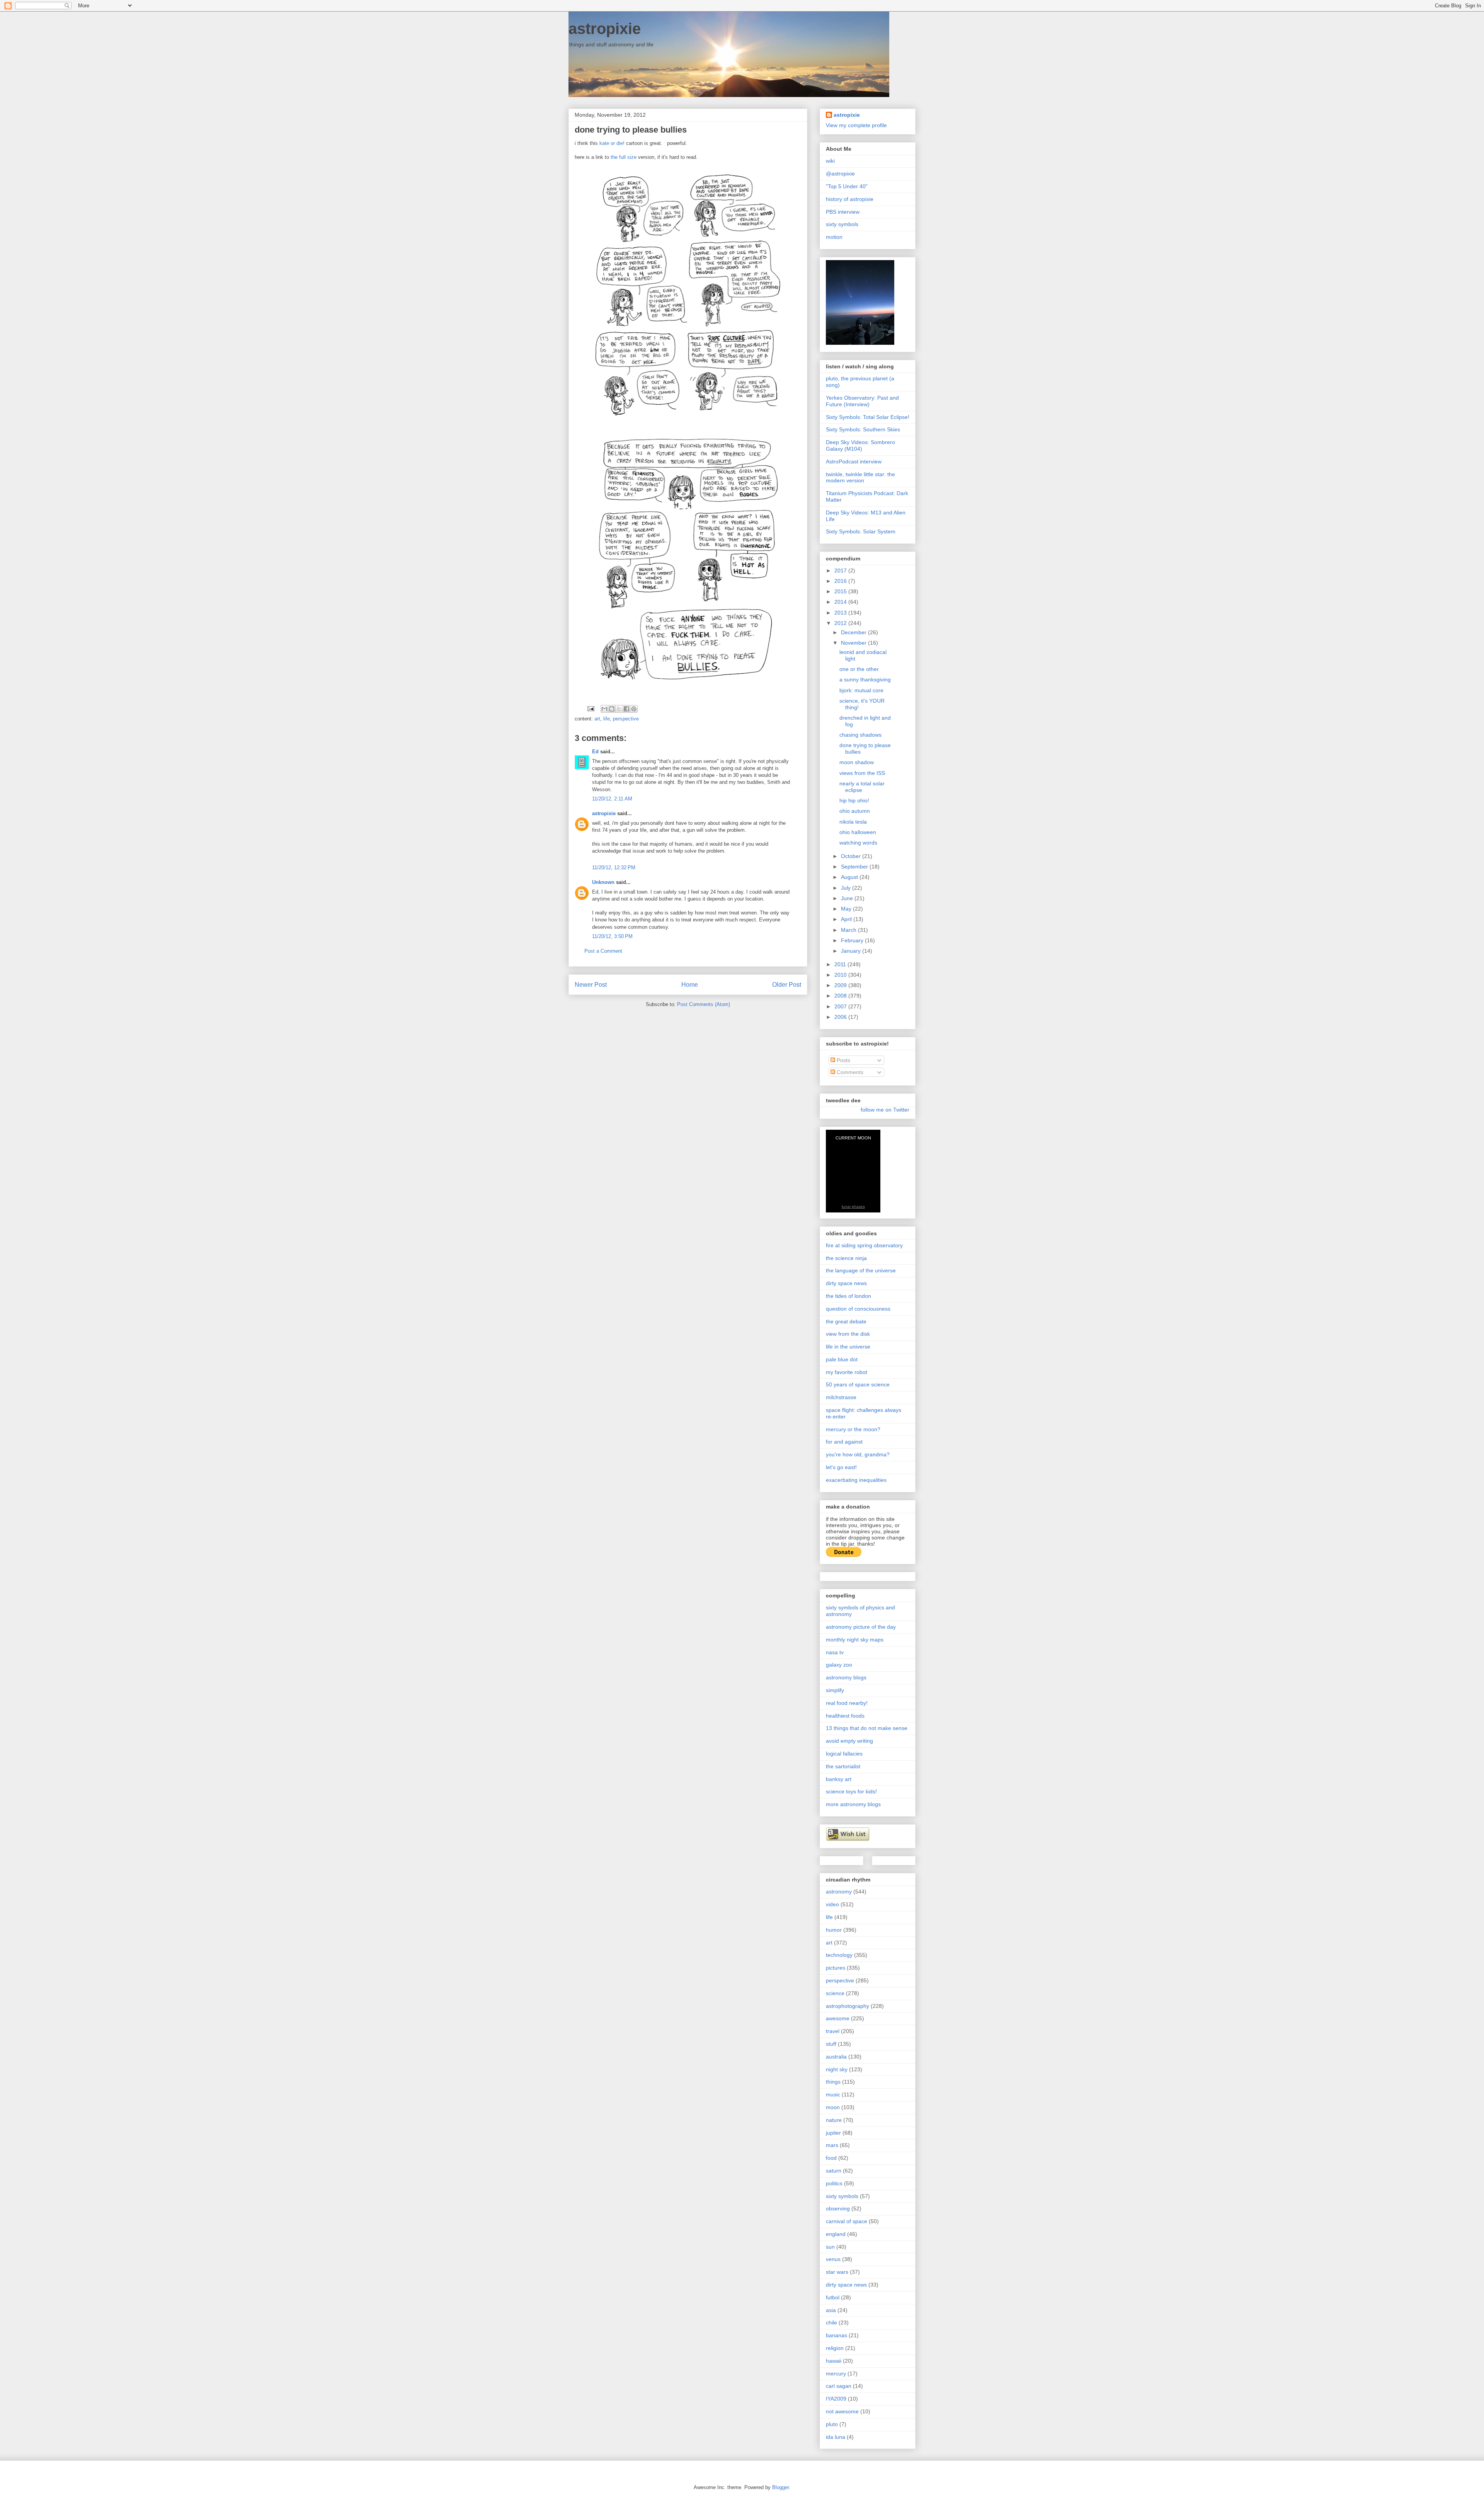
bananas (836, 2335)
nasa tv (835, 1652)
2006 (841, 1017)
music (833, 2094)
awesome (838, 2018)
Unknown (603, 882)
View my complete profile (856, 125)
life (607, 719)
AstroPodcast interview (854, 461)
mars (832, 2145)
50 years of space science (858, 1384)
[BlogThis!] (612, 709)
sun (830, 2247)
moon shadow (857, 762)
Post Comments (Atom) (704, 1004)
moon (833, 2107)
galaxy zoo (839, 1665)
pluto (832, 2424)
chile (831, 2323)
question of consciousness (858, 1309)
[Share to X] (619, 709)
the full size (624, 157)
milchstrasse (841, 1397)
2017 (841, 570)
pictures (836, 1968)
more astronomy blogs (853, 1804)
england (836, 2234)
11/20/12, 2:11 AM (612, 799)
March (849, 930)
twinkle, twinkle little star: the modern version (860, 478)
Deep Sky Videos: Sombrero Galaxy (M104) (860, 445)
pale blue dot (842, 1359)
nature (834, 2120)
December (854, 632)
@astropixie (840, 174)
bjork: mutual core (861, 690)
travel (833, 2031)
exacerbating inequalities (856, 1480)
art (597, 719)
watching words (858, 843)
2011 (841, 964)
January (852, 951)
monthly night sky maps (855, 1640)
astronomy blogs (846, 1677)
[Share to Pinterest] (634, 709)
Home (690, 985)
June (848, 898)
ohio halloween (858, 832)
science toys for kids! (851, 1791)
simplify (835, 1690)
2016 (841, 581)
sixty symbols (842, 224)
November (854, 643)
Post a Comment (603, 951)
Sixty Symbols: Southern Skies (863, 429)
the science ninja (846, 1258)
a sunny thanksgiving (865, 679)
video (832, 1904)
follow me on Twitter (885, 1110)
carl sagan (839, 2386)
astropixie (605, 29)
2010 (841, 975)
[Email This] (604, 709)
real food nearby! (847, 1703)
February (853, 940)
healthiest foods (845, 1716)
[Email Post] (590, 708)
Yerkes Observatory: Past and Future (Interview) (862, 401)
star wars (837, 2272)
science (835, 1993)
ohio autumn (855, 811)
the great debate (846, 1321)
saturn (834, 2171)
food (831, 2158)
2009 (841, 985)
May (847, 909)
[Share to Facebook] (626, 709)
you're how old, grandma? (858, 1454)
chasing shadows (860, 735)
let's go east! (841, 1467)
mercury (836, 2374)
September (855, 867)
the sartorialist (843, 1766)
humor (834, 1930)
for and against (844, 1442)
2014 (841, 602)
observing (838, 2208)
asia (831, 2310)
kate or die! (612, 143)
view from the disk (848, 1334)
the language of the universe (861, 1270)
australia (836, 2057)
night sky (837, 2069)
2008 (841, 996)
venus (833, 2259)
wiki (830, 161)
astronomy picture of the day (861, 1627)
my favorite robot (847, 1372)
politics (834, 2183)
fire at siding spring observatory (864, 1245)
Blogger (780, 2487)
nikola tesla (853, 822)
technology (839, 1955)
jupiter (833, 2133)
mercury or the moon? (853, 1429)
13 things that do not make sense (867, 1728)
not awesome (842, 2411)
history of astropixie (850, 199)
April (847, 919)
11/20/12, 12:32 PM (614, 868)
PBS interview (843, 212)
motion (834, 237)
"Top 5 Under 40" (847, 186)
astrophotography (848, 2006)
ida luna (836, 2437)
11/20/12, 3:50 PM (612, 936)
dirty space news (846, 1283)
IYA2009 (836, 2399)
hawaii (834, 2361)
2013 (841, 613)
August (850, 877)
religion (835, 2348)
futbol (833, 2297)
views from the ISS (862, 773)
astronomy (839, 1892)
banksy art (839, 1779)
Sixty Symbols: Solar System (861, 531)
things (833, 2082)
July (847, 888)
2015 (841, 591)
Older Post (787, 985)
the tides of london (848, 1296)
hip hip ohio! (854, 800)
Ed (595, 752)
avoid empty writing (849, 1741)
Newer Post (591, 985)
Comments (849, 1072)
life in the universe (848, 1347)
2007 (841, 1006)
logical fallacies (844, 1754)
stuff (831, 2044)
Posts (843, 1060)
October (852, 856)
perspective (626, 719)
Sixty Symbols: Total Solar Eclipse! (868, 417)
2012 (841, 623)
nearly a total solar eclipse (862, 787)
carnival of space (847, 2221)
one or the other (859, 669)
